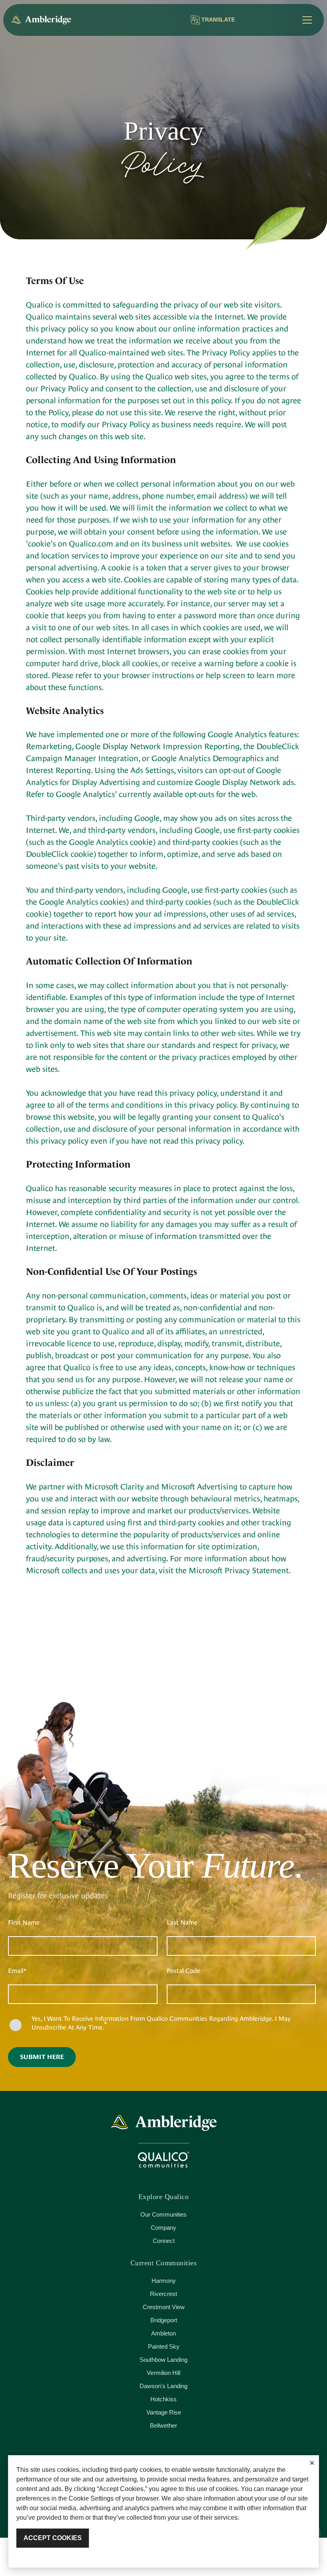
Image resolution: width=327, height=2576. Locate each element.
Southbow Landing (163, 2360)
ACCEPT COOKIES (53, 2538)
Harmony (164, 2281)
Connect (164, 2241)
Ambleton (163, 2333)
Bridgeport (164, 2320)
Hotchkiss (163, 2399)
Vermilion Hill (163, 2373)
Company (163, 2228)
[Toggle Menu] (307, 20)
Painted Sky (164, 2346)
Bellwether (163, 2425)
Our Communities (163, 2214)
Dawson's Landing (163, 2386)
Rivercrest (163, 2294)
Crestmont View (164, 2307)
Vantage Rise (164, 2412)
